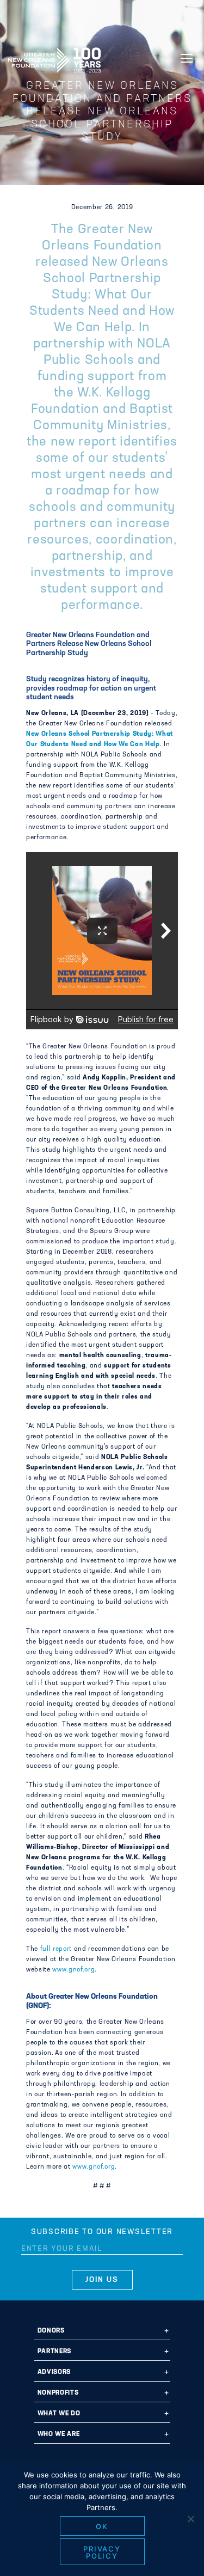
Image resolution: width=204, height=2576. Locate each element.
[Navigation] (187, 58)
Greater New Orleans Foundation (54, 57)
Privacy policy (102, 2552)
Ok (102, 2526)
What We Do (59, 2414)
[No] (190, 2519)
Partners (54, 2352)
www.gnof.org (73, 1970)
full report (56, 1949)
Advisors (54, 2372)
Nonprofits (58, 2393)
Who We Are (59, 2434)
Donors (51, 2331)
